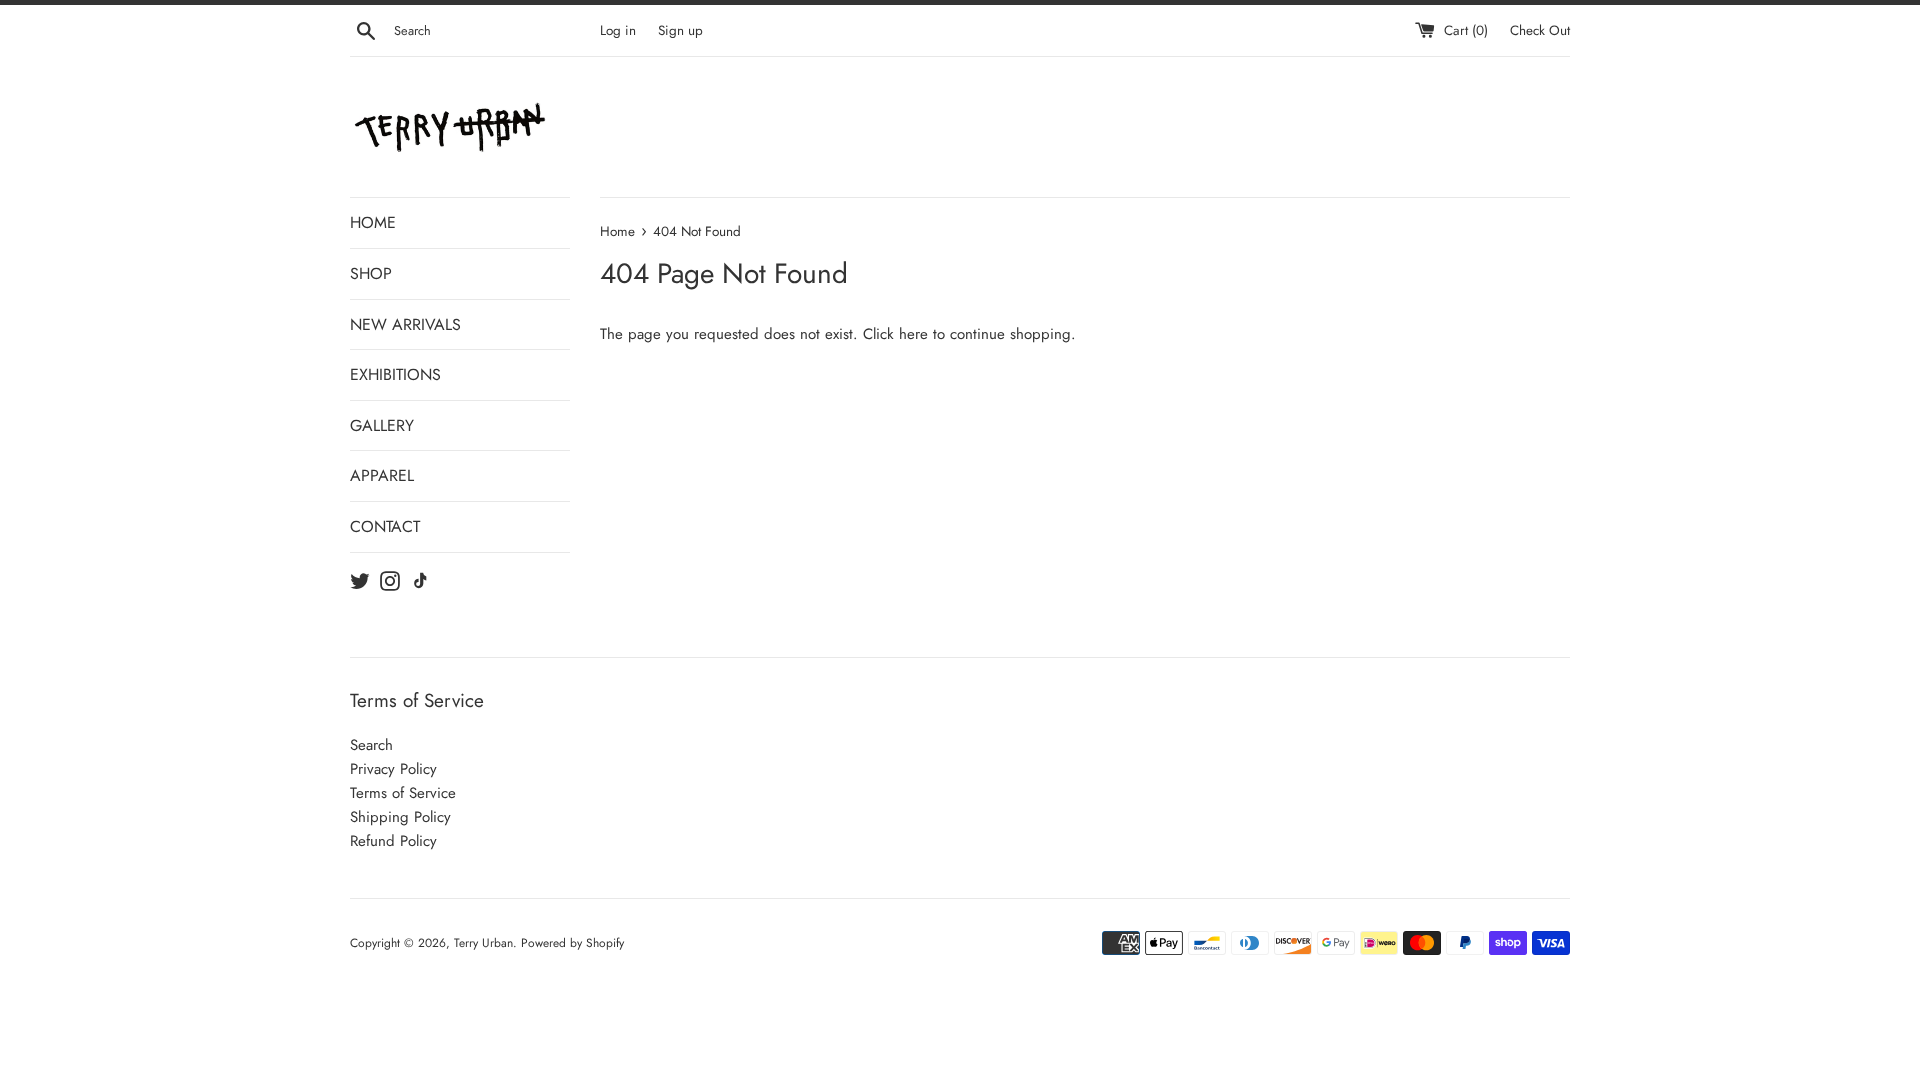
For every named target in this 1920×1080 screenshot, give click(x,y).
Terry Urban (483, 943)
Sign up (680, 30)
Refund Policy (393, 841)
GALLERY (382, 425)
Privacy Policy (393, 769)
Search (371, 745)
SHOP (371, 273)
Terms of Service (403, 793)
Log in (618, 30)
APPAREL (382, 475)
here (913, 334)
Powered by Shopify (572, 943)
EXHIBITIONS (395, 374)
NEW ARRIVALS (405, 324)
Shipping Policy (400, 817)
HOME (373, 222)
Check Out (1540, 30)
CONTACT (385, 526)
